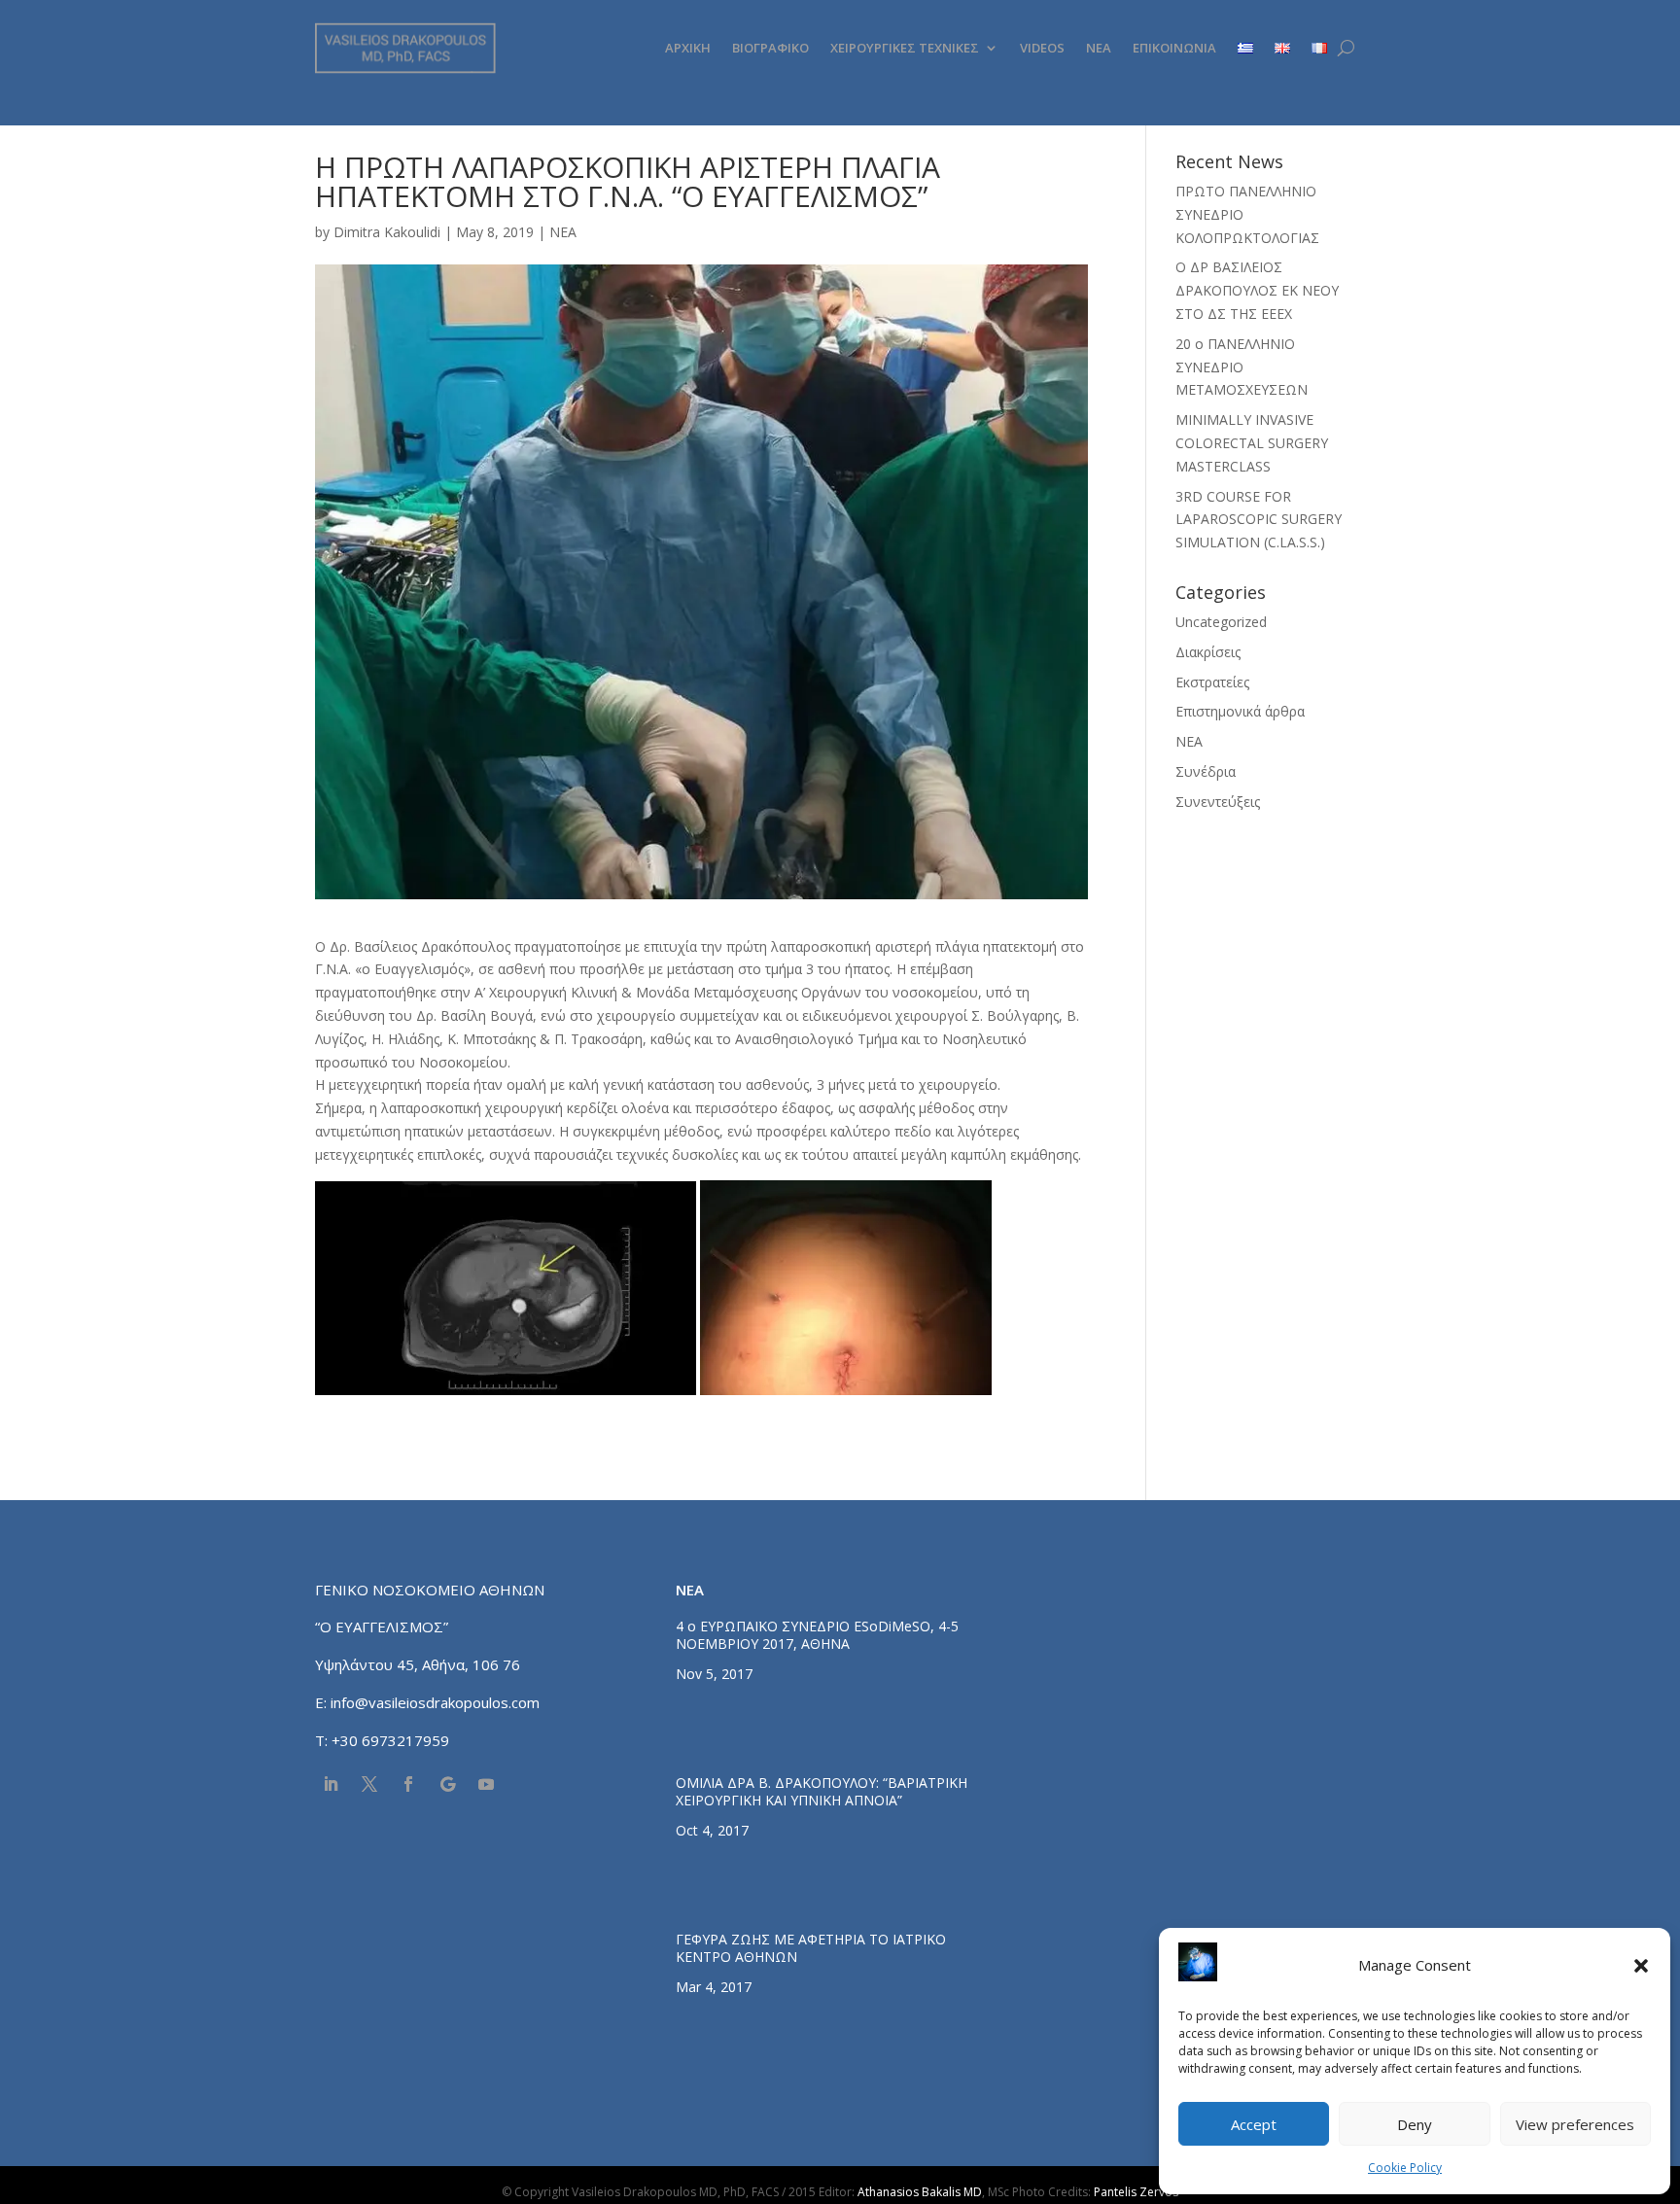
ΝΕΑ (1099, 48)
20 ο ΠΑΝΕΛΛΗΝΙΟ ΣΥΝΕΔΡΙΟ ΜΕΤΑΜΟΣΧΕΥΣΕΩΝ (1242, 367)
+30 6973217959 (392, 1740)
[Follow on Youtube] (486, 1784)
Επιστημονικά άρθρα (1240, 711)
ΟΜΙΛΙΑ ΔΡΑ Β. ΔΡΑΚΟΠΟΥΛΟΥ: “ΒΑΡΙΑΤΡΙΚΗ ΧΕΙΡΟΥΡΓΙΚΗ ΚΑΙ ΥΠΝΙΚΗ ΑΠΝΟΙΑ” (822, 1791)
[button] (1641, 1966)
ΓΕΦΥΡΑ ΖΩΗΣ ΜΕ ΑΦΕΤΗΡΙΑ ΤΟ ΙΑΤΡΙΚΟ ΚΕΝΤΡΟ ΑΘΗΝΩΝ (811, 1948)
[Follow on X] (369, 1784)
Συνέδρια (1206, 771)
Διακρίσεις (1208, 652)
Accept (1254, 2124)
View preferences (1575, 2124)
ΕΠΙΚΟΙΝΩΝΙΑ (1174, 48)
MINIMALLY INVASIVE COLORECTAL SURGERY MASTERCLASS (1252, 443)
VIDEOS (1042, 48)
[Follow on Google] (447, 1784)
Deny (1415, 2124)
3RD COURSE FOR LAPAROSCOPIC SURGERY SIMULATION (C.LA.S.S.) (1259, 520)
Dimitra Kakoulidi (387, 232)
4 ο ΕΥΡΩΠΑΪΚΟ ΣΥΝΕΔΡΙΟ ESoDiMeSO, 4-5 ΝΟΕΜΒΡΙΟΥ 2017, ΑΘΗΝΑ (817, 1635)
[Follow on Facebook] (408, 1784)
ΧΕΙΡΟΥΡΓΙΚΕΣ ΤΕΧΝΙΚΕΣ (905, 48)
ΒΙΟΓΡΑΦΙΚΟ (770, 48)
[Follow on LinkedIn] (331, 1784)
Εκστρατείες (1212, 682)
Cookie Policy (1405, 2168)
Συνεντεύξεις (1218, 802)
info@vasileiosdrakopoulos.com (435, 1702)
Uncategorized (1221, 622)
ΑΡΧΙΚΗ (688, 48)
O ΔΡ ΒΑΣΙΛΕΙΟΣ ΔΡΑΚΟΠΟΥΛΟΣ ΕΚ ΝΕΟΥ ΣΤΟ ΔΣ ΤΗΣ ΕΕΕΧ (1257, 290)
